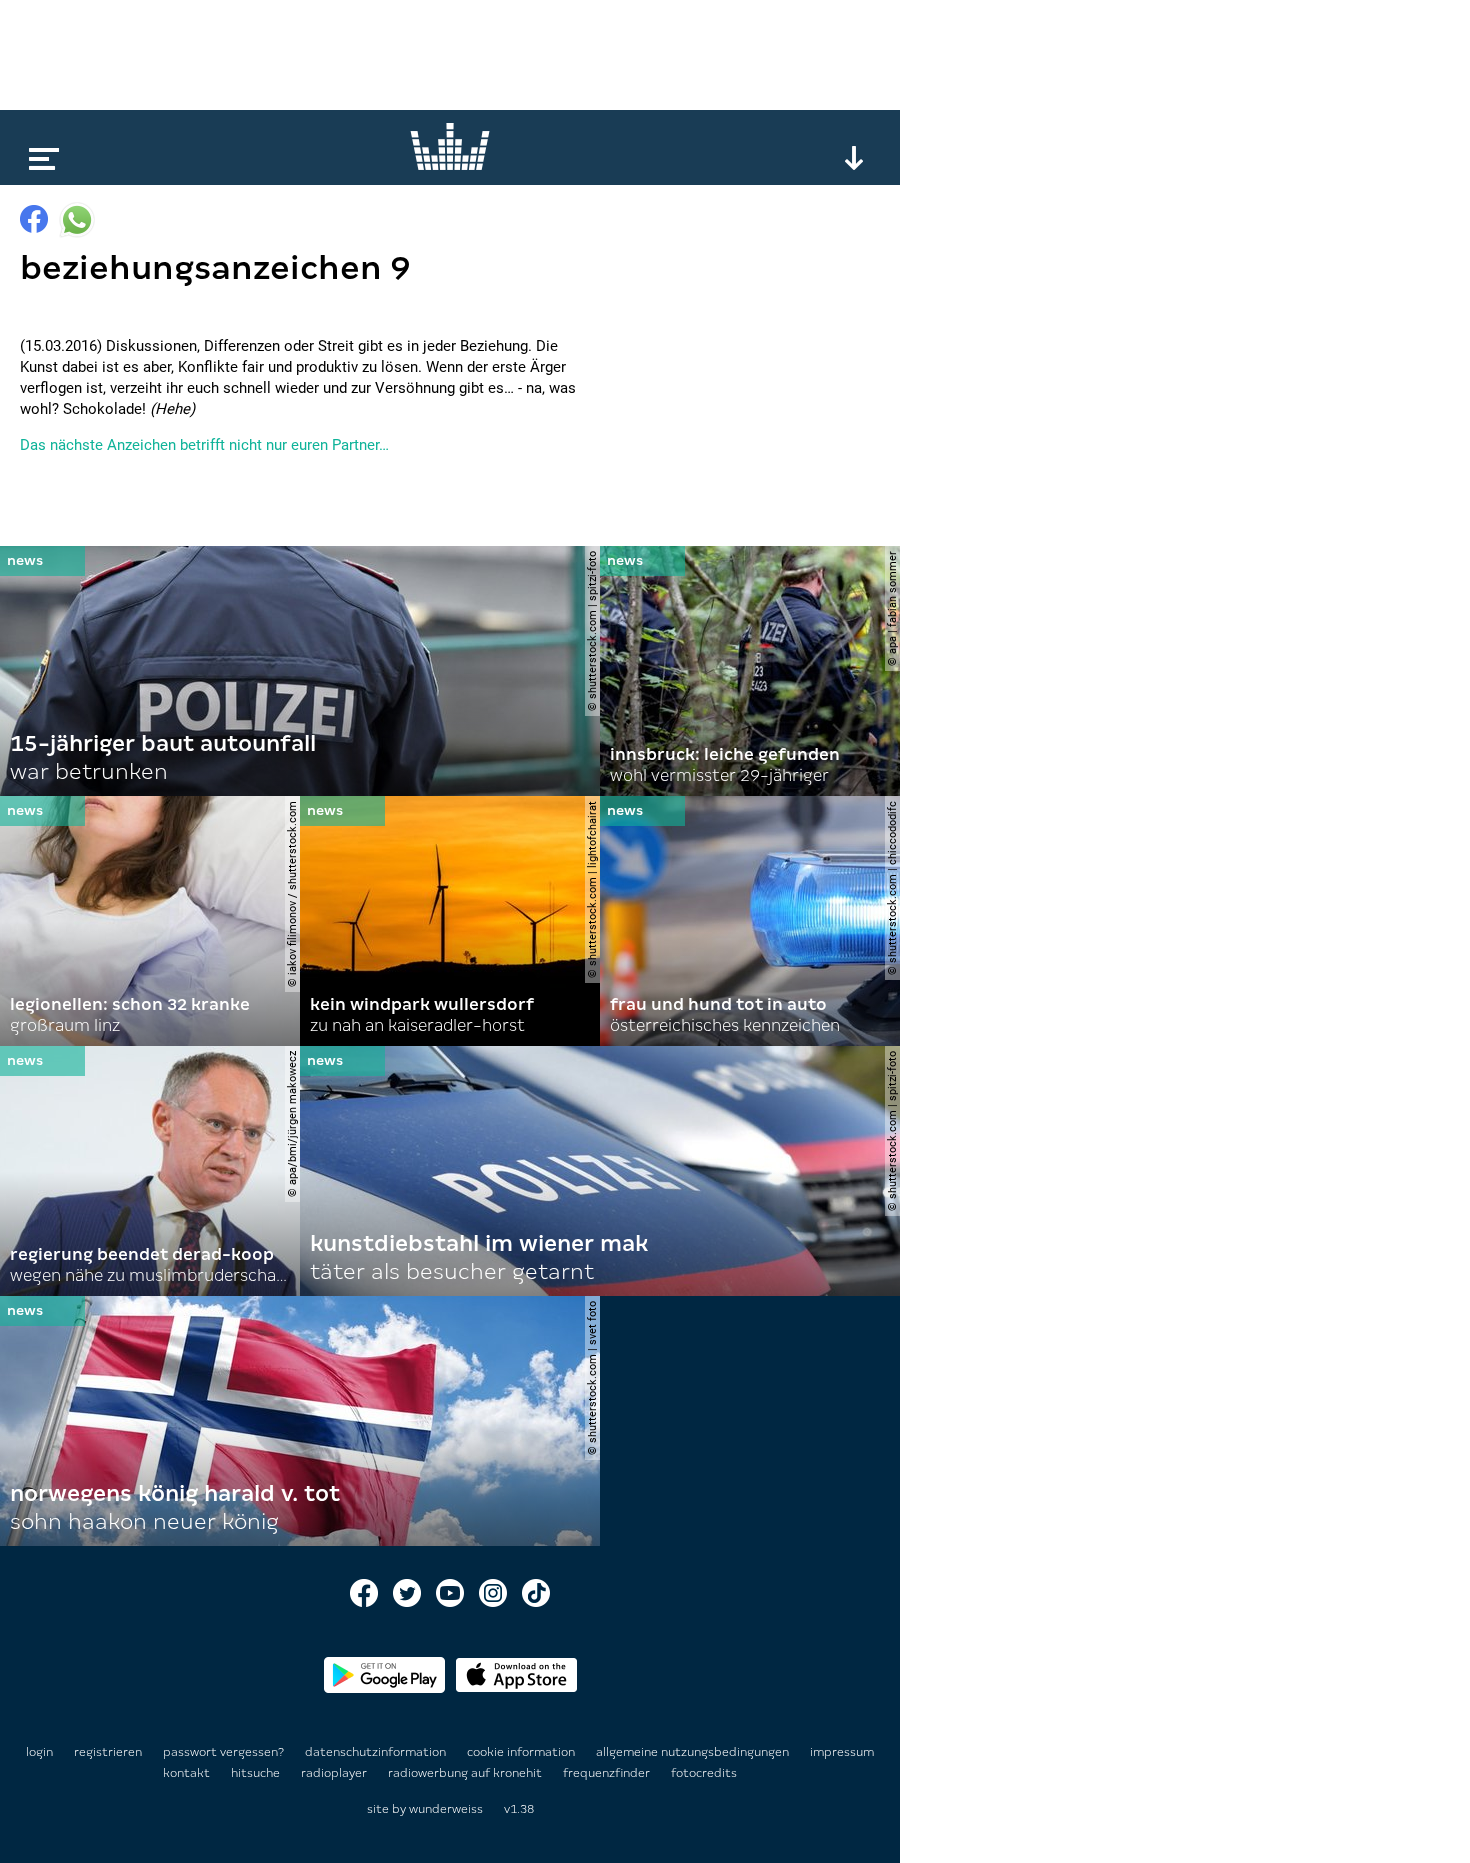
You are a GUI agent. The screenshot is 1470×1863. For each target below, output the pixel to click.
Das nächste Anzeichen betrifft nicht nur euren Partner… (204, 445)
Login (39, 1752)
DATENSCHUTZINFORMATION (377, 1752)
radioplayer (335, 1773)
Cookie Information (522, 1752)
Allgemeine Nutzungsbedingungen (694, 1752)
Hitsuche (257, 1773)
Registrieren (108, 1752)
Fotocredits (704, 1773)
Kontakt (188, 1773)
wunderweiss (446, 1809)
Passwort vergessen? (223, 1752)
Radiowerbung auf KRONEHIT (466, 1773)
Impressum (842, 1752)
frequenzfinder (608, 1773)
